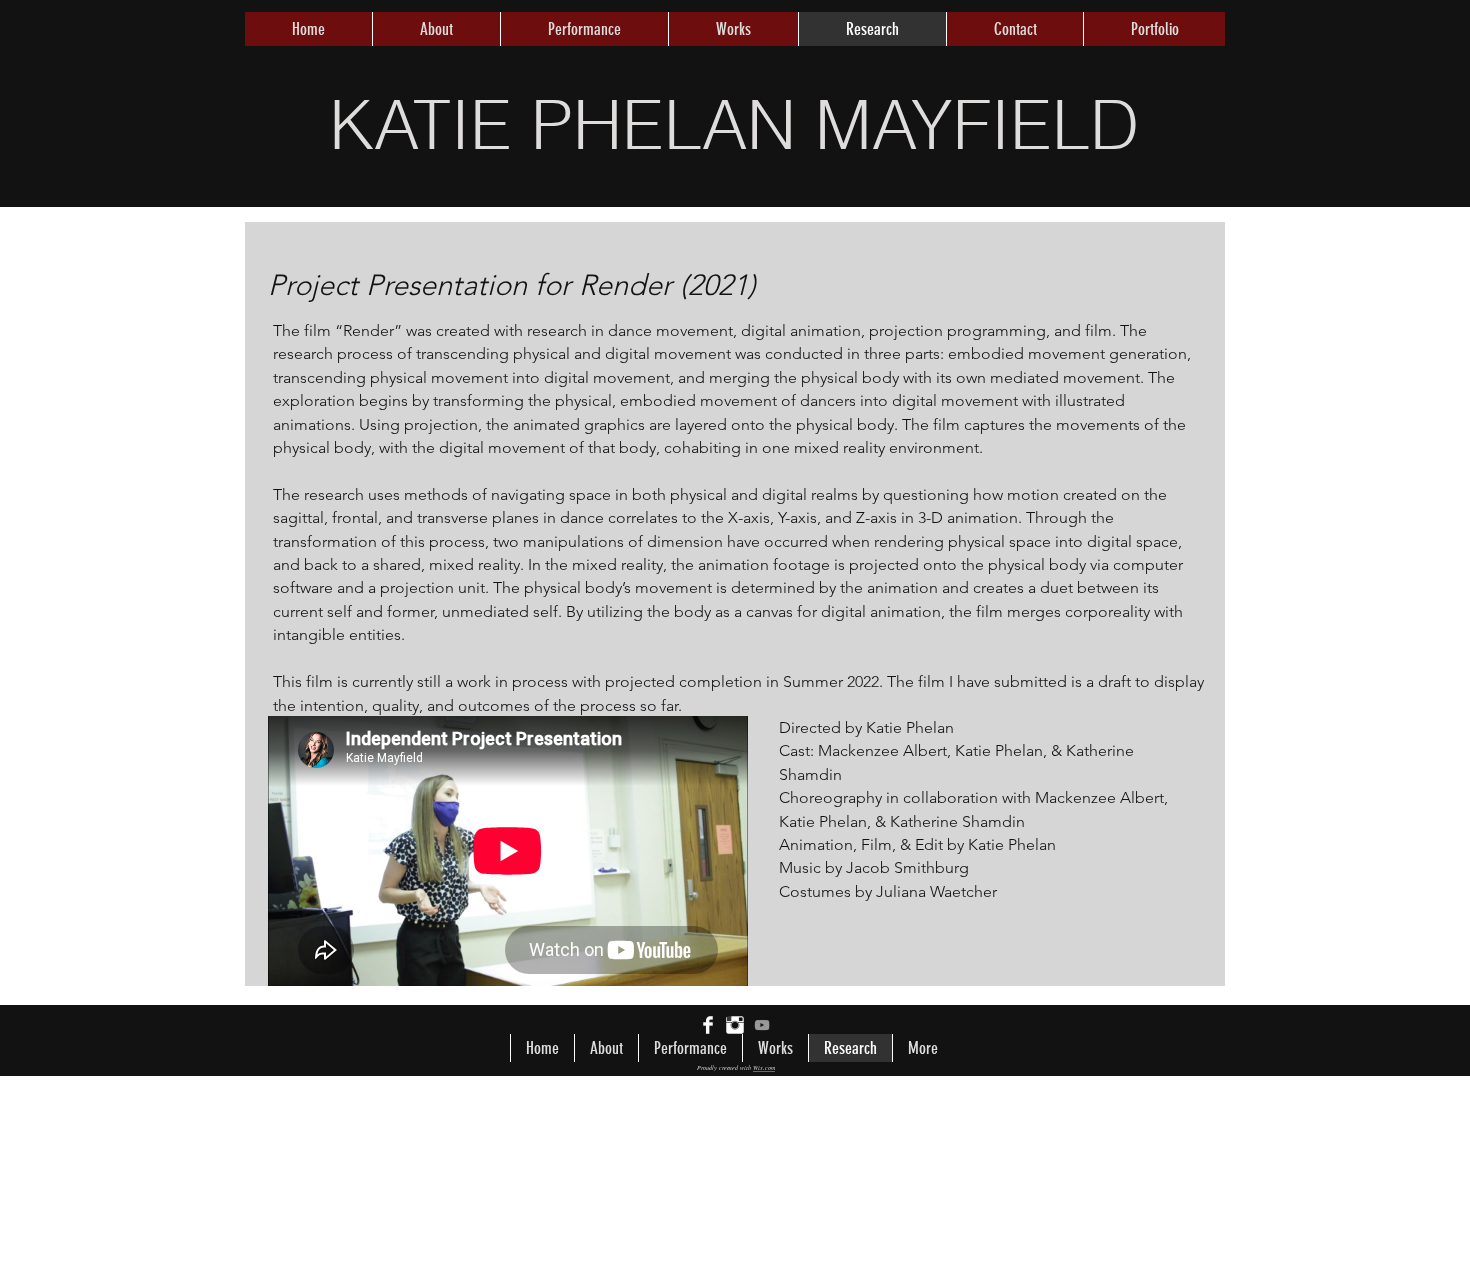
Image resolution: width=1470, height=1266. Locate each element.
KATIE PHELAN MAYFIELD (734, 124)
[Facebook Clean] (708, 1025)
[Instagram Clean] (735, 1025)
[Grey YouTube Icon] (762, 1025)
